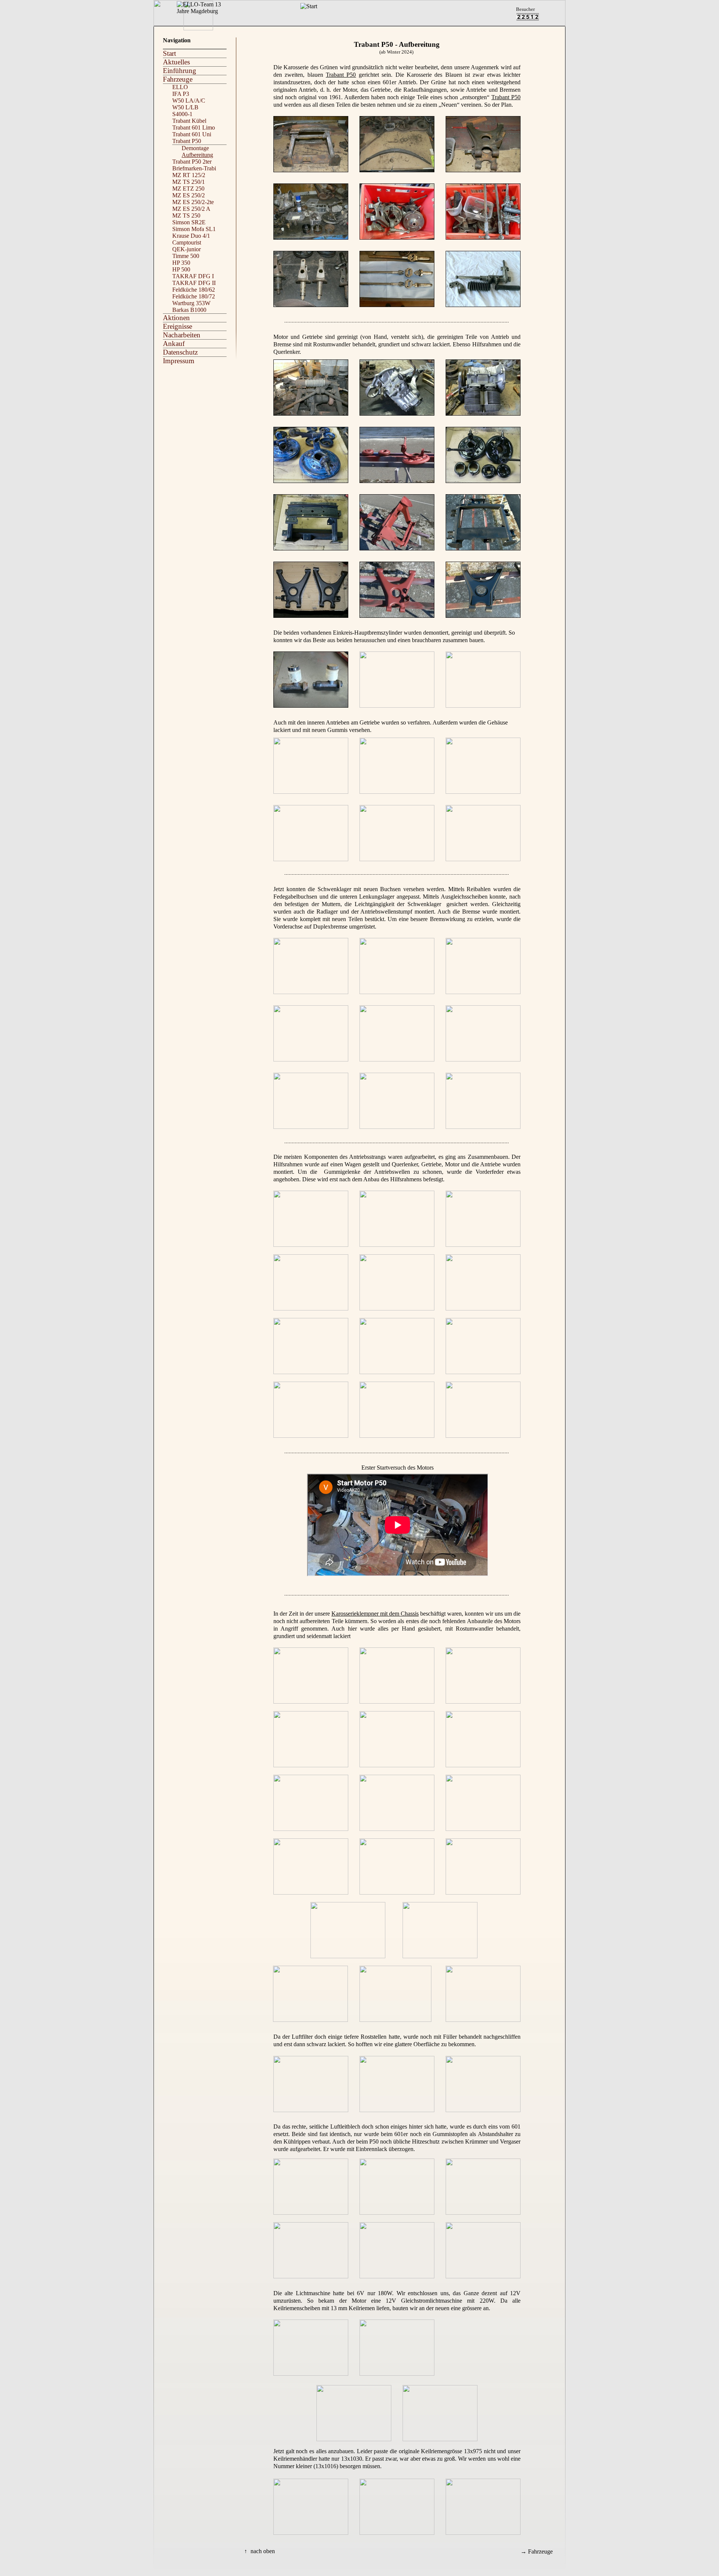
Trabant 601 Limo (194, 127)
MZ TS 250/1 (189, 182)
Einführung (180, 71)
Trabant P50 (341, 75)
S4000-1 (182, 114)
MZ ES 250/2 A (191, 209)
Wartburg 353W (191, 303)
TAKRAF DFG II (194, 283)
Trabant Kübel (189, 121)
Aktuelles (176, 62)
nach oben (263, 2551)
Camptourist (187, 242)
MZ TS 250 (186, 215)
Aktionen (176, 318)
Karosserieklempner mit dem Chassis (375, 1614)
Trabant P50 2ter (192, 162)
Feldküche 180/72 (194, 296)
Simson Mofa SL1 (194, 229)
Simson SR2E (189, 222)
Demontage (195, 148)
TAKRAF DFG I (193, 276)
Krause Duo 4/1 (191, 236)
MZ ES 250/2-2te (193, 202)
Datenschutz (180, 352)
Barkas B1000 (189, 310)
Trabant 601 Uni (192, 134)
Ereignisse (178, 326)
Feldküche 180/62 (194, 290)
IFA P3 (181, 94)
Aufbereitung (197, 155)
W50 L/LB (185, 107)
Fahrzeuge (178, 79)
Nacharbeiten (182, 335)
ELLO (180, 87)
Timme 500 (186, 256)
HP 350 (181, 263)
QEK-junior (186, 249)
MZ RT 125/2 (189, 175)
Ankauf (174, 344)
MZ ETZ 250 (188, 189)
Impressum (179, 361)
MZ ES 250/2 (189, 195)
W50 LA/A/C (189, 101)
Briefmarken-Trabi (194, 168)
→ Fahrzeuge (537, 2551)
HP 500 (181, 269)
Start (169, 53)
